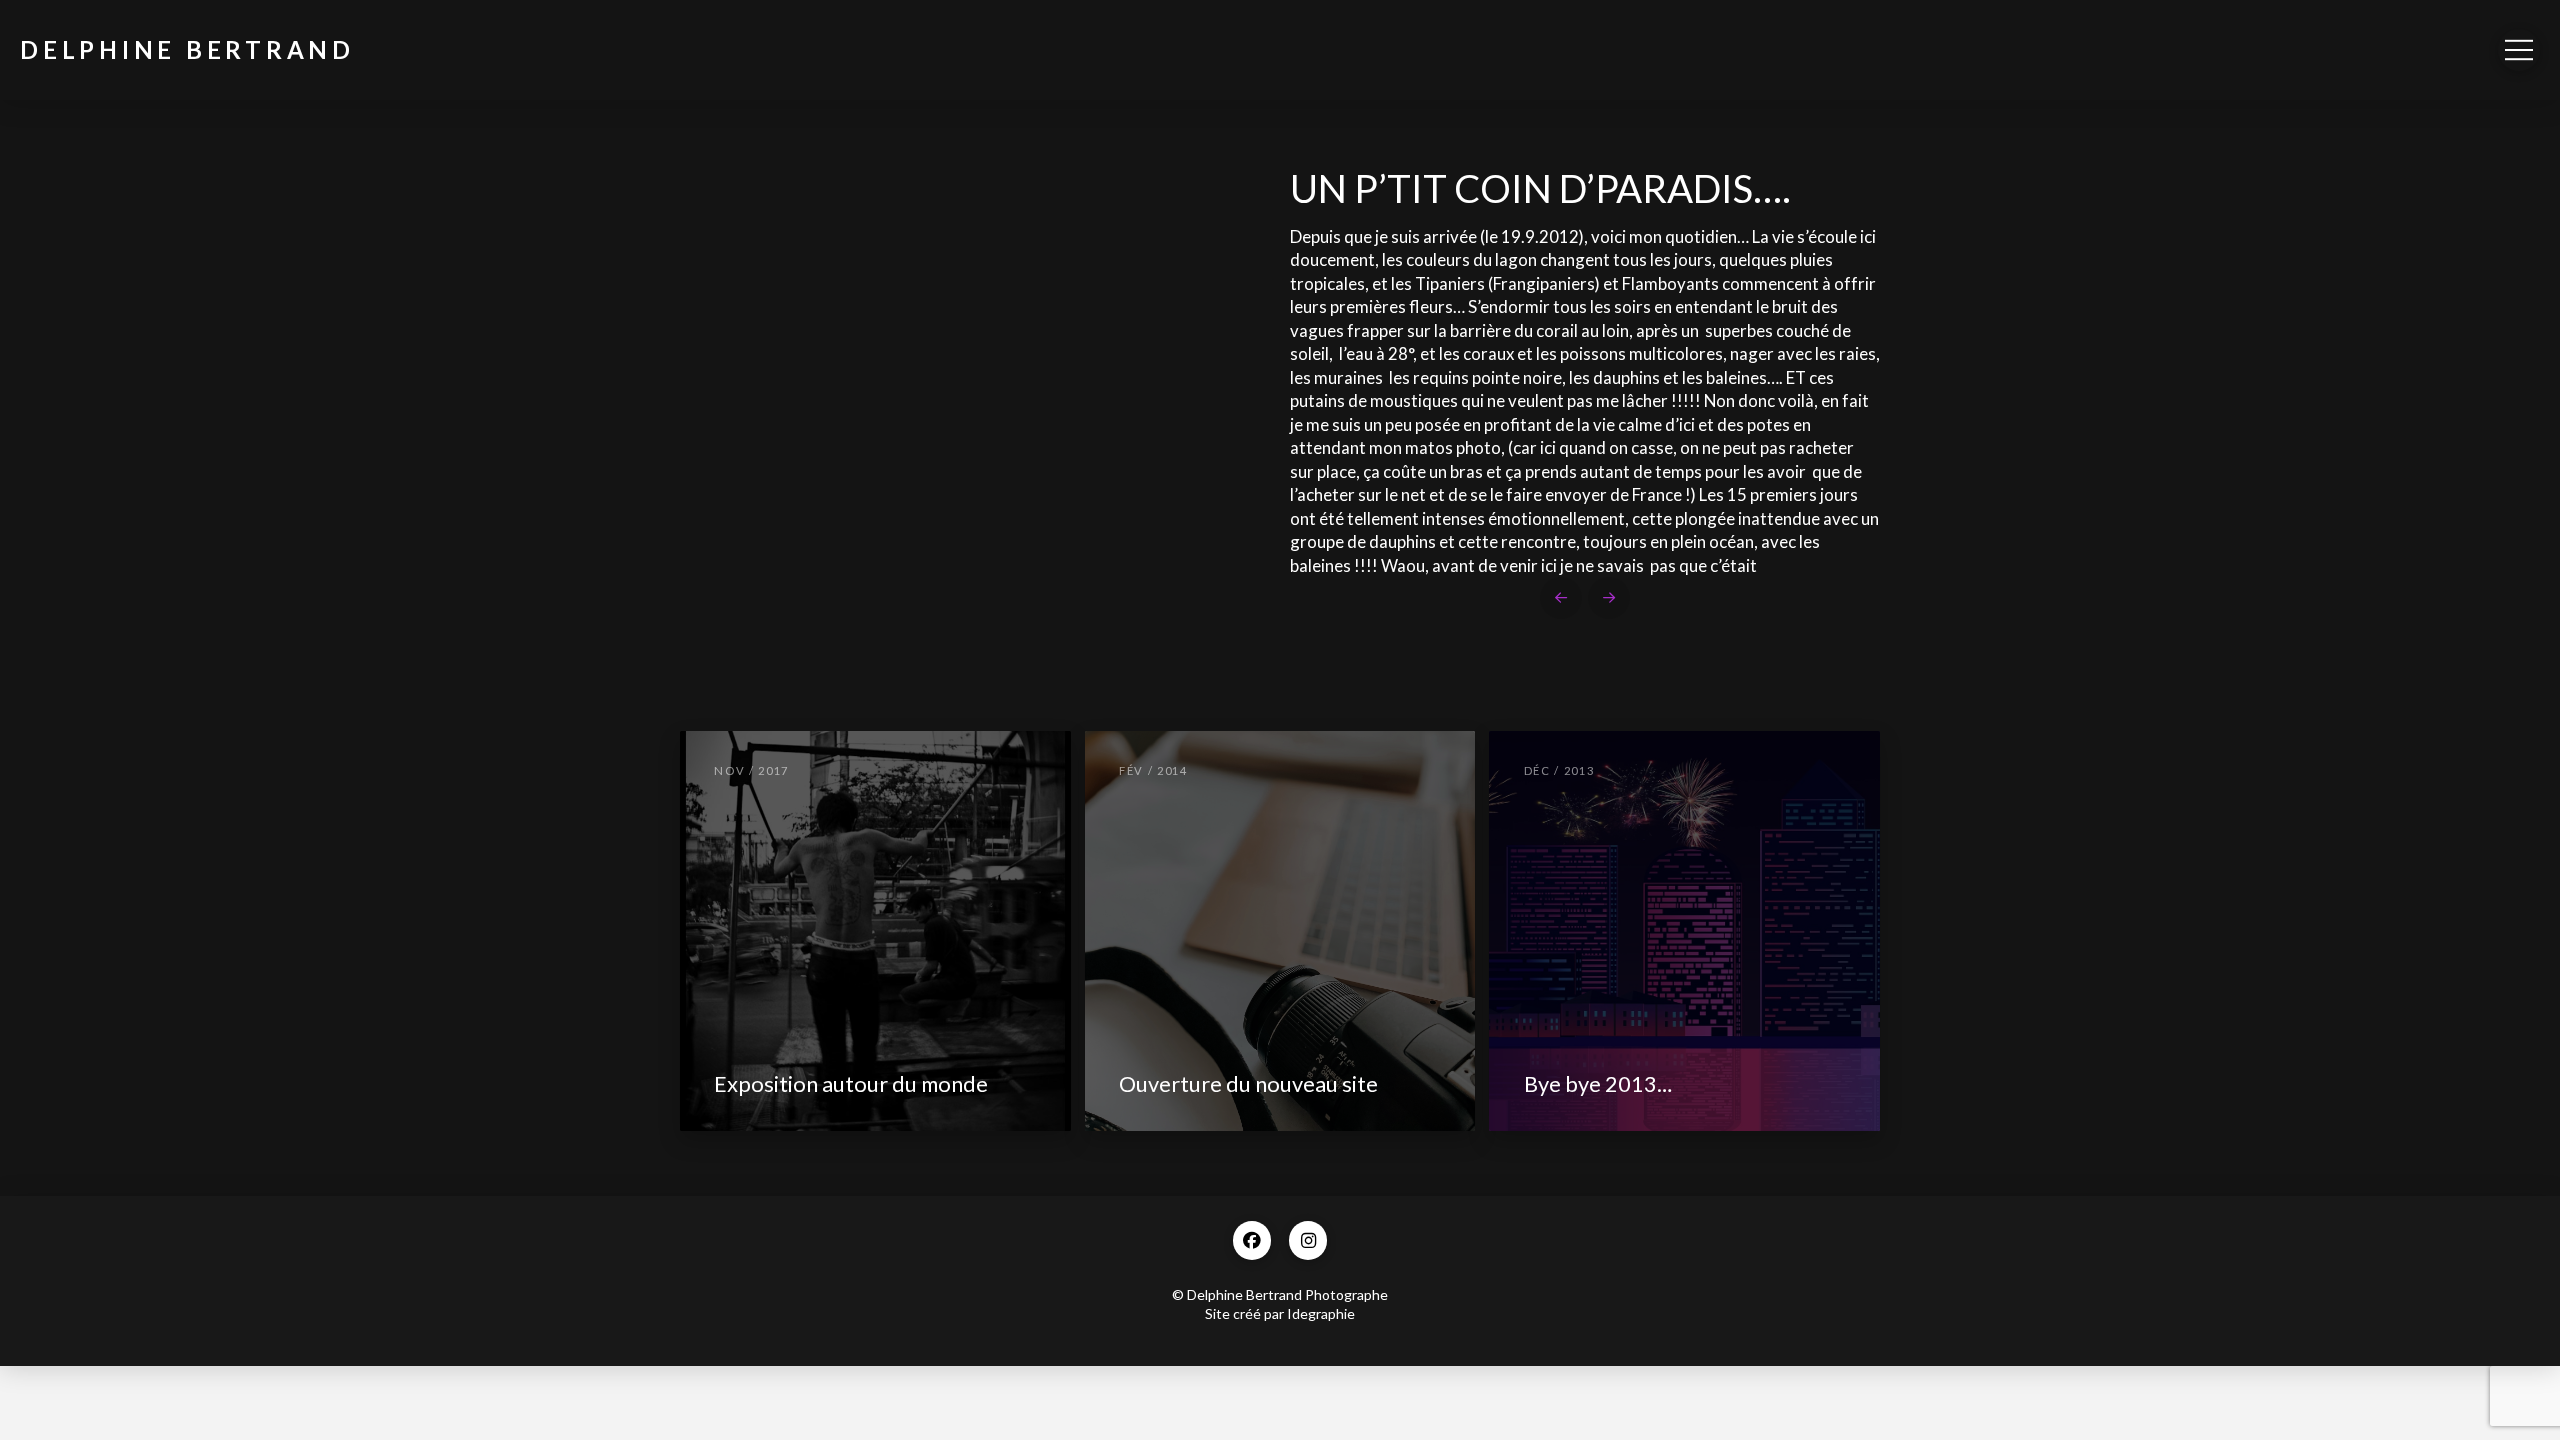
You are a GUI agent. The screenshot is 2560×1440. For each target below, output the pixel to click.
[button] (2519, 50)
